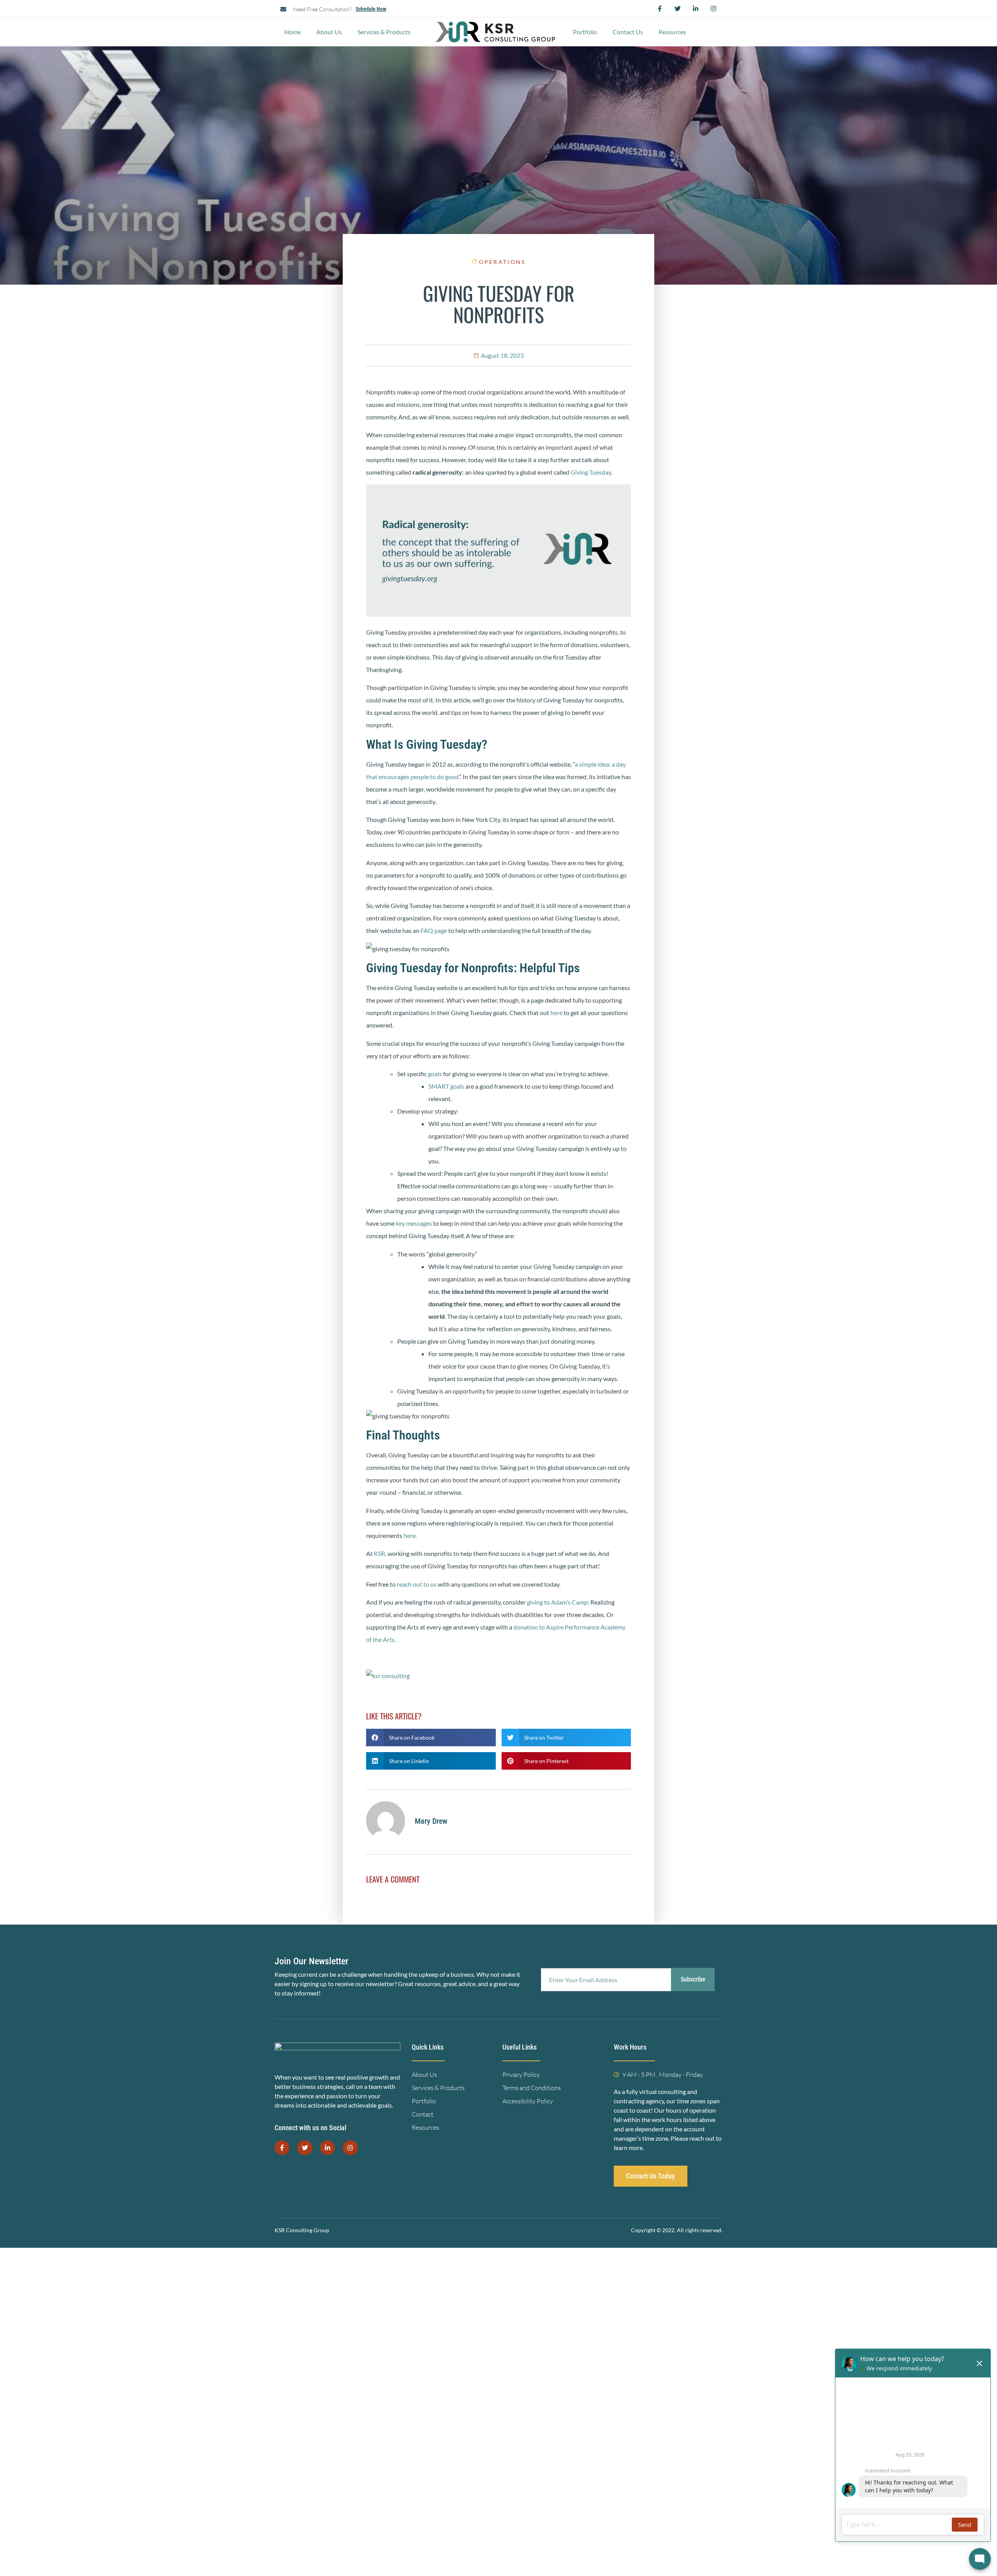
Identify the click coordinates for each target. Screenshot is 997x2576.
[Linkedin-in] (696, 9)
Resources (672, 32)
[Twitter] (678, 9)
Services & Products (384, 32)
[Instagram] (713, 9)
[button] (431, 1738)
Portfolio (585, 32)
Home (292, 32)
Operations (502, 262)
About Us (329, 32)
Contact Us (628, 32)
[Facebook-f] (660, 9)
